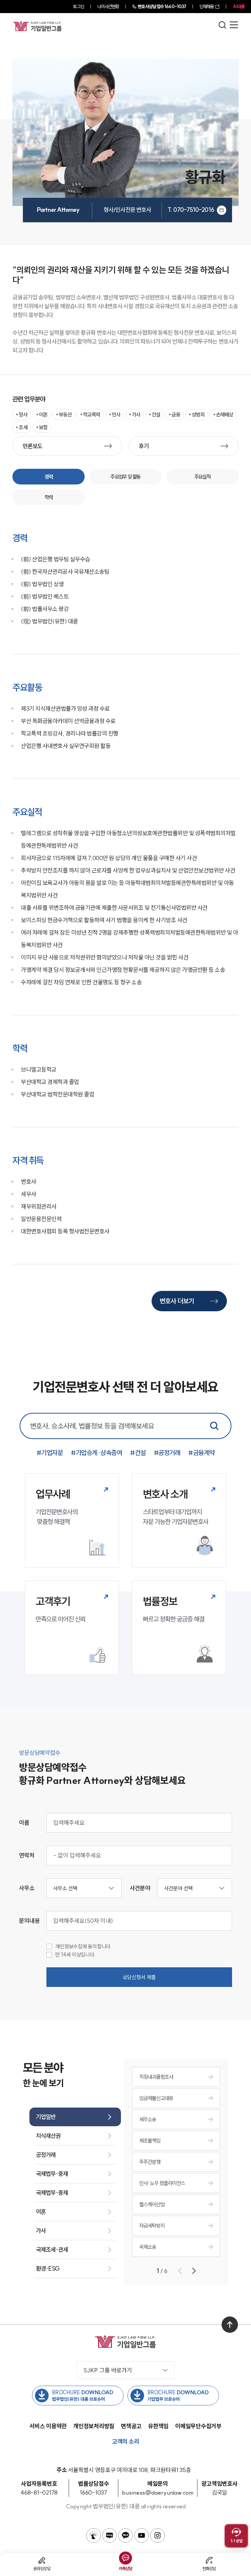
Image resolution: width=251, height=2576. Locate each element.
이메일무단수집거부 (198, 2426)
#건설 (138, 1453)
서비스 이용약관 (48, 2426)
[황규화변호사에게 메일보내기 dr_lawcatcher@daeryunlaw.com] (222, 210)
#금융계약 (201, 1453)
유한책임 (158, 2426)
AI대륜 (239, 7)
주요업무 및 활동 (125, 477)
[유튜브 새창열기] (142, 2535)
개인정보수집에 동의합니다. (84, 1947)
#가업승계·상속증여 (96, 1453)
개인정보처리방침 (94, 2426)
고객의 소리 (126, 2441)
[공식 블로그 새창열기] (109, 2535)
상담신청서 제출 (139, 1977)
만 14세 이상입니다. (75, 1955)
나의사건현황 (108, 7)
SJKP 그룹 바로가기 (108, 2370)
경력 (49, 477)
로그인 (78, 7)
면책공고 (131, 2426)
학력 (49, 497)
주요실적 (203, 477)
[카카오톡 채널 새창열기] (125, 2535)
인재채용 (207, 7)
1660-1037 (162, 7)
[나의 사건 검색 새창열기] (93, 2535)
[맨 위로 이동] (230, 2325)
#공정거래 (167, 1453)
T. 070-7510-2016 (191, 210)
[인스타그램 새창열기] (158, 2535)
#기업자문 (50, 1453)
